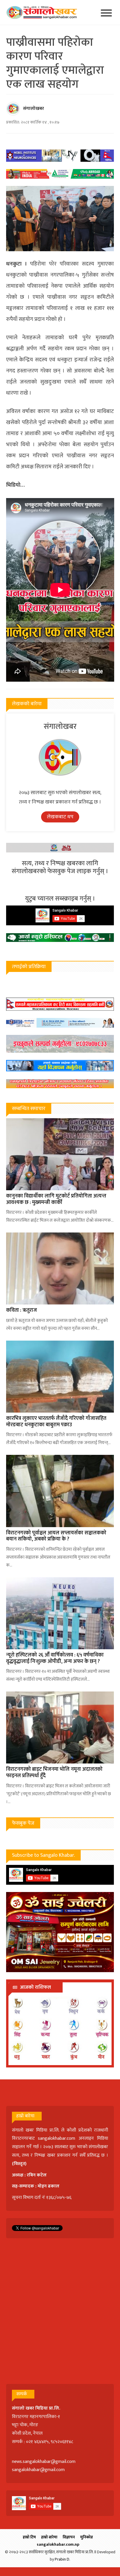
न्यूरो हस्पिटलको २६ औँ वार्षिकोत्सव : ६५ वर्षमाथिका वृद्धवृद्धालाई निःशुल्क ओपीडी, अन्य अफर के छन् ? (55, 1658)
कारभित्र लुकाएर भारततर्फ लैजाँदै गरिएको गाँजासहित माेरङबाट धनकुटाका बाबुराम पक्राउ (56, 1422)
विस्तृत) (20, 2164)
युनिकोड (87, 2537)
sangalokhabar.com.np (58, 2544)
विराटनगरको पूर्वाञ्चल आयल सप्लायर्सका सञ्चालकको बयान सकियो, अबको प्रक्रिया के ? (56, 1536)
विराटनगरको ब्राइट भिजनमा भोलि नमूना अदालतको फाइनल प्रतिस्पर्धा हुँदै (54, 1773)
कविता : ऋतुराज (22, 1310)
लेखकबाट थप (60, 817)
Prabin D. (62, 2559)
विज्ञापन (69, 2537)
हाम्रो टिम (29, 2537)
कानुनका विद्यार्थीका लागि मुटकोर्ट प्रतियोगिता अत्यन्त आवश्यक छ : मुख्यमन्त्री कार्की (56, 1199)
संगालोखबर (33, 109)
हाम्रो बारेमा (49, 2537)
